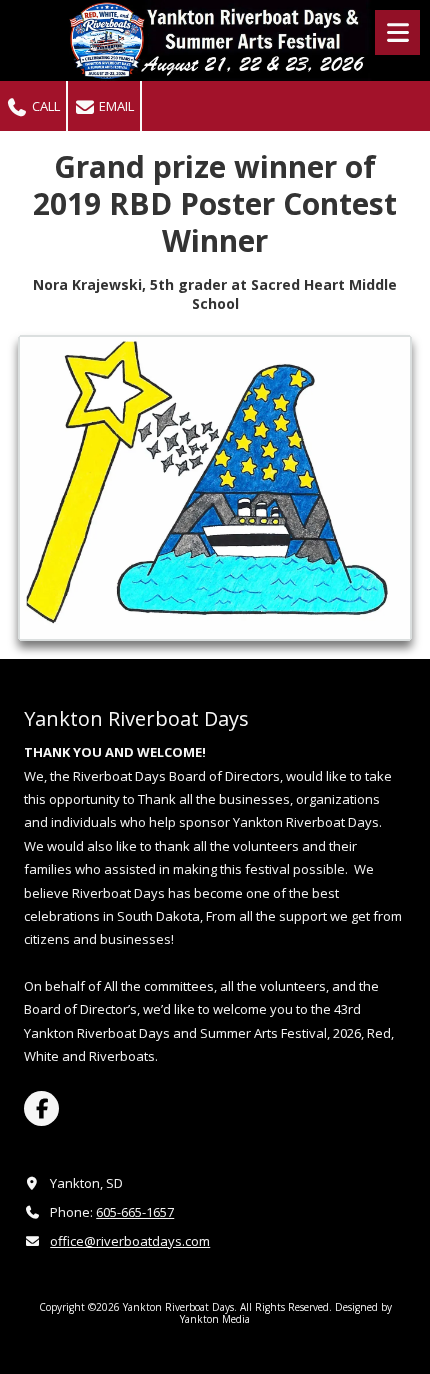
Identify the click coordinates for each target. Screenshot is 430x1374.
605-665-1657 (135, 1212)
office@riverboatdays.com (130, 1241)
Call (44, 106)
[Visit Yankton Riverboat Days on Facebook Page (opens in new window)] (41, 1108)
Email (115, 106)
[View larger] (215, 488)
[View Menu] (397, 32)
